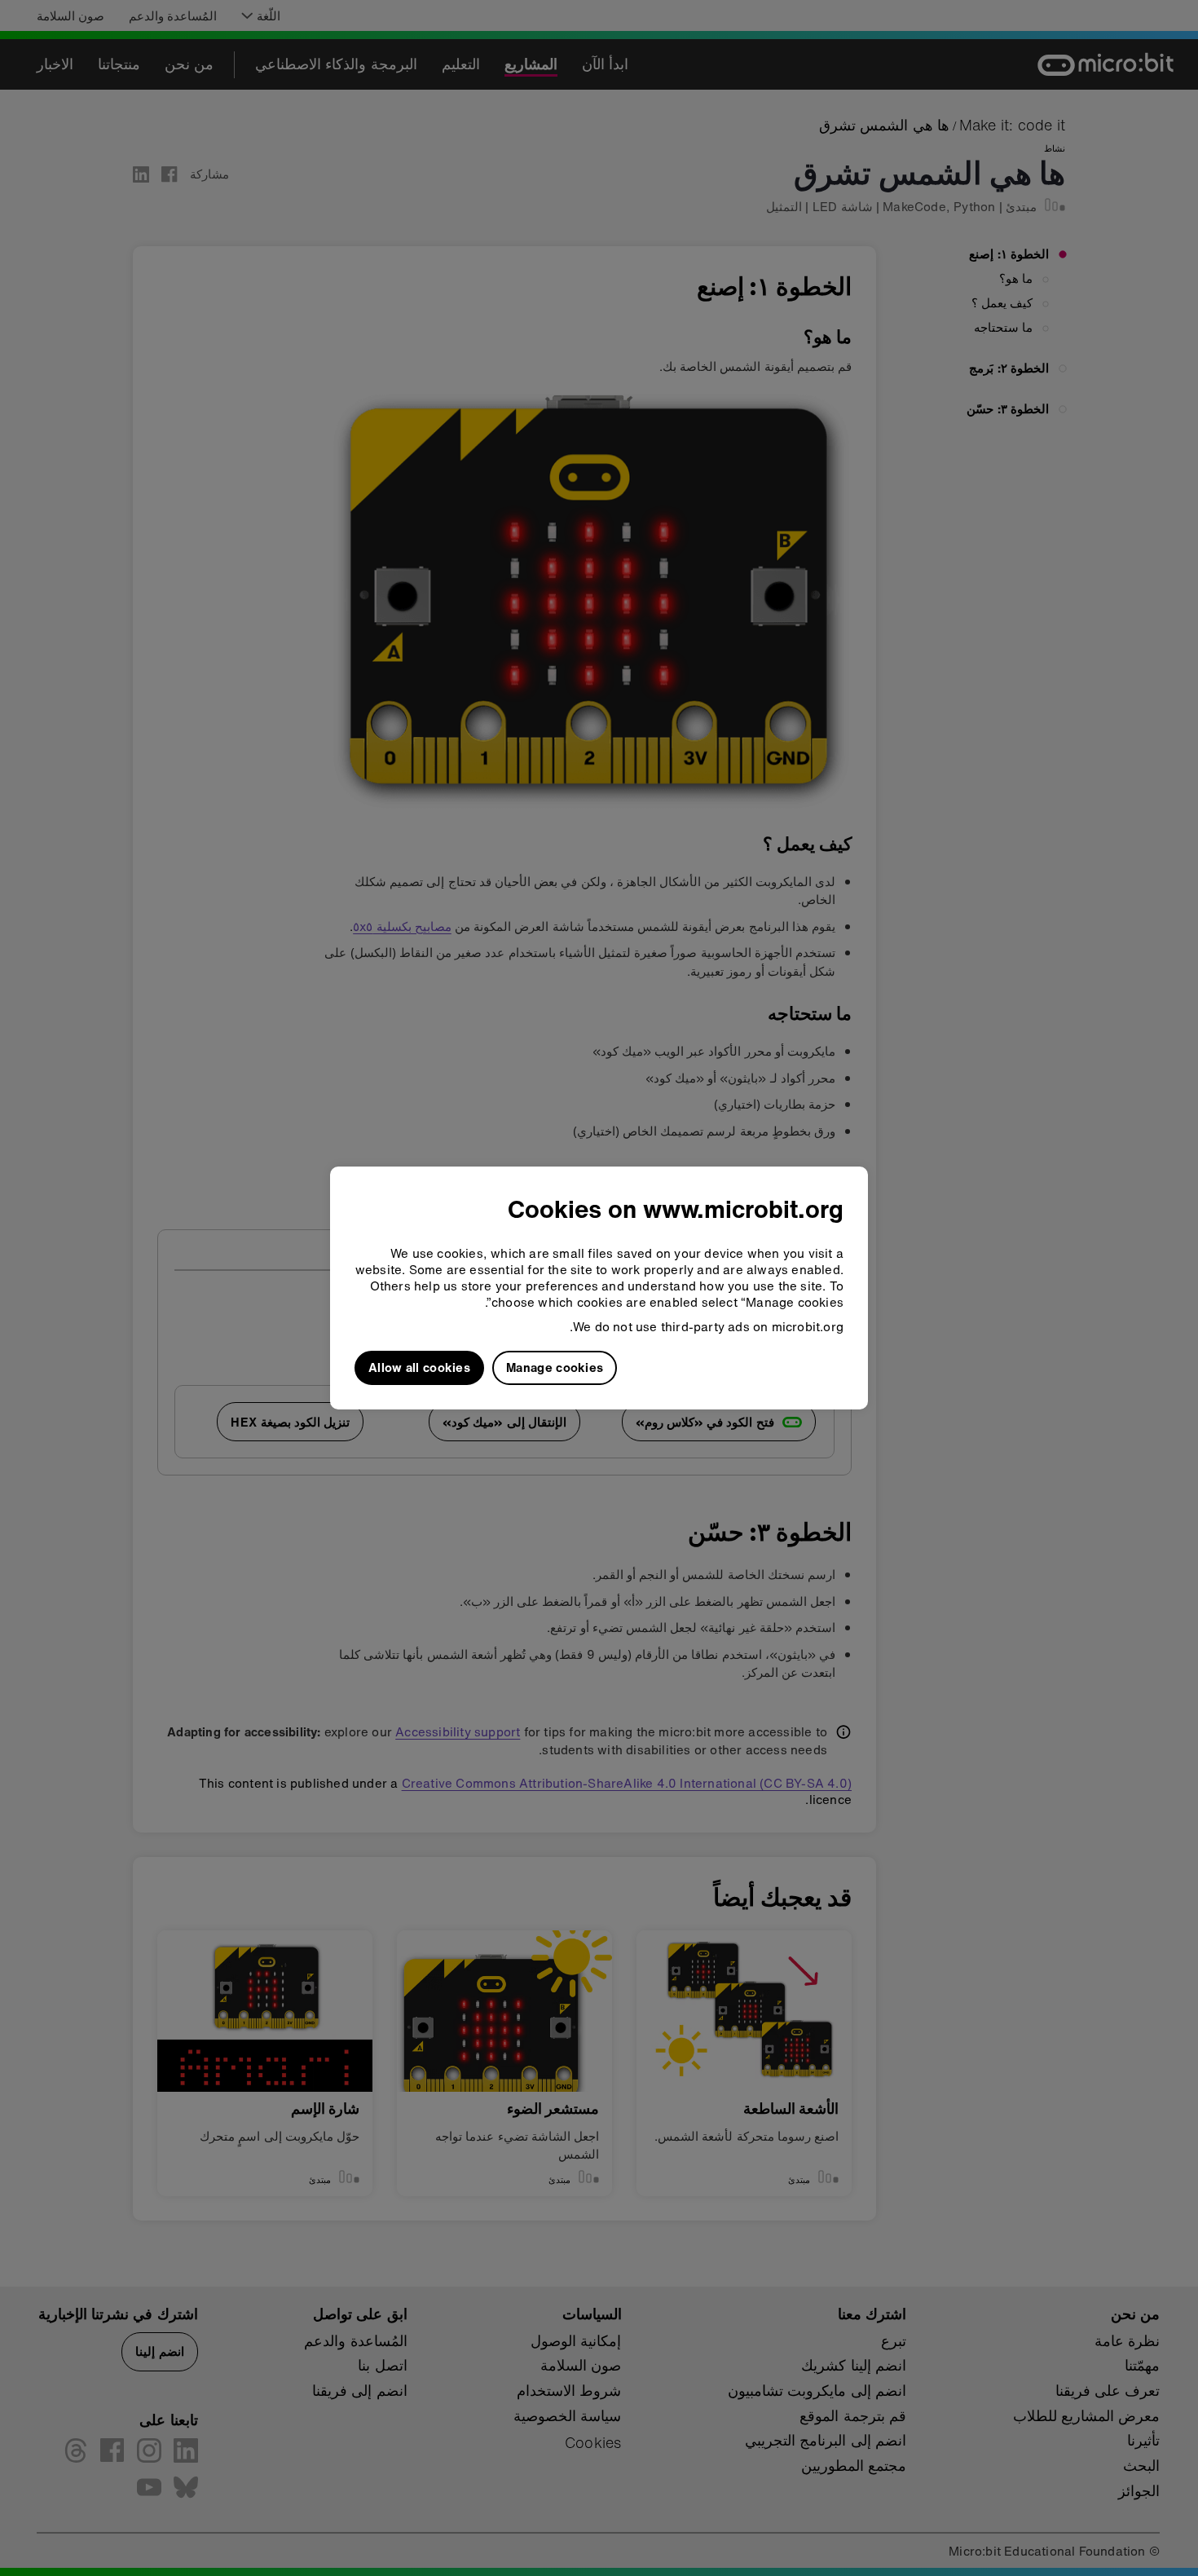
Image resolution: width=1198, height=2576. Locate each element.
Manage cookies (555, 1367)
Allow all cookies (419, 1367)
